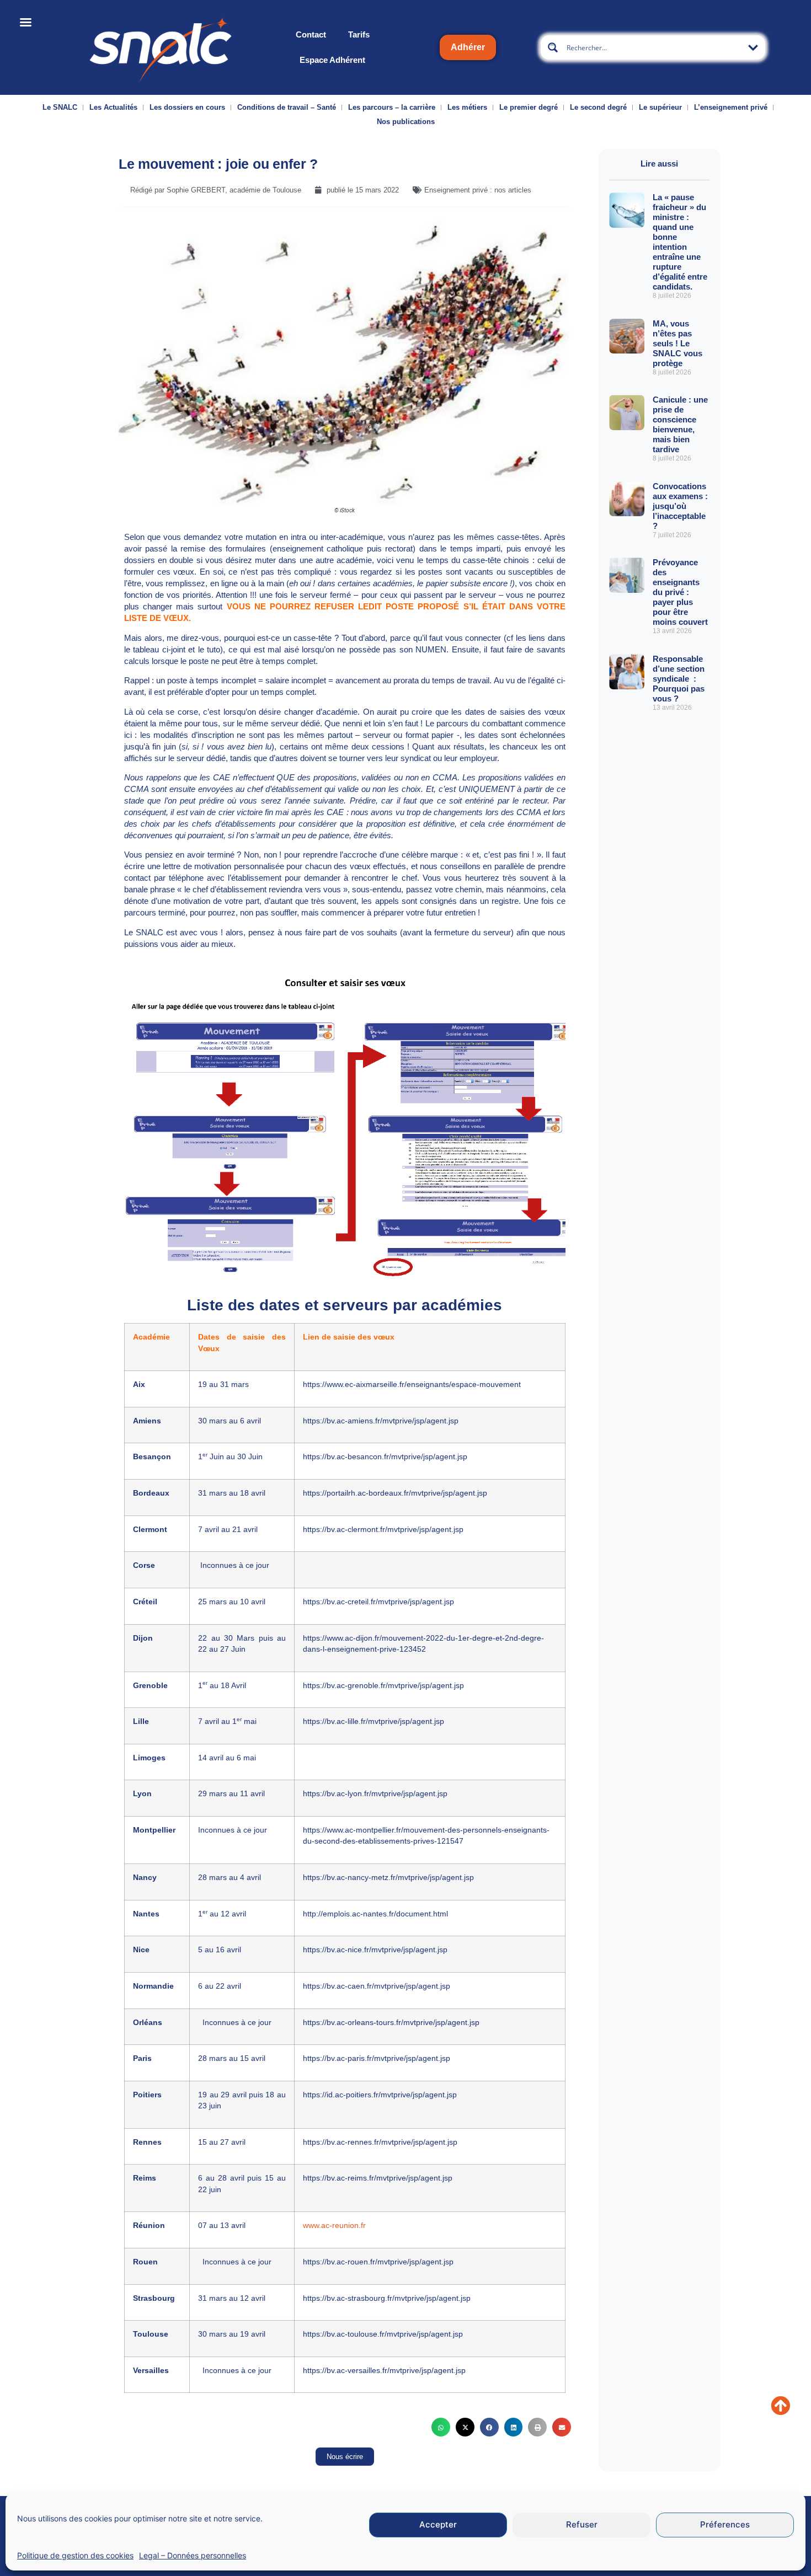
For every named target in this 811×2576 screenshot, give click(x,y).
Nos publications (406, 122)
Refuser (582, 2525)
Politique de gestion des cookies (75, 2555)
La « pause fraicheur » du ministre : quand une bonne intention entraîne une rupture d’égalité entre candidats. (680, 242)
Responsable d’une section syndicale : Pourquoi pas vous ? (679, 679)
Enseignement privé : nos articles (478, 190)
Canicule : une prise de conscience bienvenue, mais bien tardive (680, 424)
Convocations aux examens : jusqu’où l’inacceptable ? (680, 506)
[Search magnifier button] (553, 47)
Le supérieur (660, 107)
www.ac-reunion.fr (334, 2226)
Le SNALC (60, 107)
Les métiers (467, 107)
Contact (311, 34)
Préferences (725, 2525)
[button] (441, 2427)
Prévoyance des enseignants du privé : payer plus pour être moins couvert (680, 592)
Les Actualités (113, 107)
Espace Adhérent (332, 60)
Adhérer (468, 47)
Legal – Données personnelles (193, 2555)
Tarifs (359, 34)
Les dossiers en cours (187, 107)
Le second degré (598, 107)
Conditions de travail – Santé (287, 107)
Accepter (438, 2525)
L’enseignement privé (731, 107)
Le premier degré (529, 107)
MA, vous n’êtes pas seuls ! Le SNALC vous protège (677, 343)
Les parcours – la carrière (392, 107)
